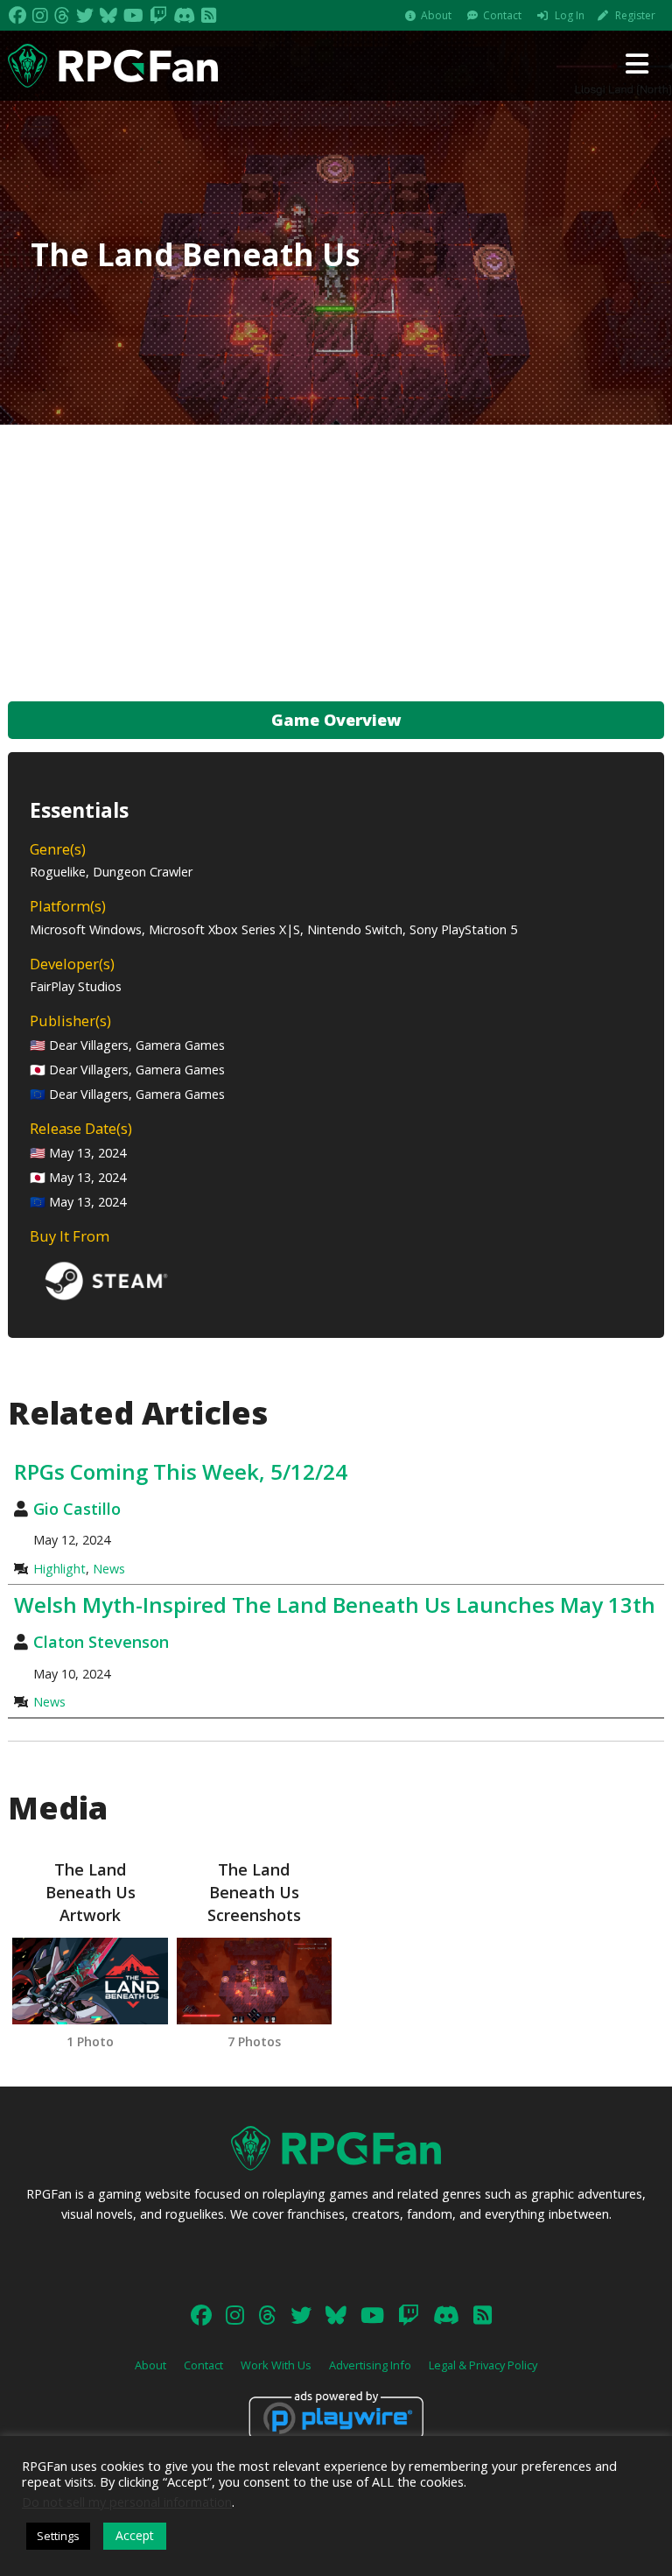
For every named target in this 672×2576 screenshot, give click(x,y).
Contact (502, 15)
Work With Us (276, 2365)
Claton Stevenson (101, 1642)
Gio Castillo (77, 1509)
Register (635, 15)
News (109, 1569)
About (436, 15)
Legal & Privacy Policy (483, 2365)
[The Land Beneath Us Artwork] (90, 1981)
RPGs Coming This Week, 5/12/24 (181, 1471)
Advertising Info (370, 2365)
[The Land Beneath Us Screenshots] (254, 1981)
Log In (570, 15)
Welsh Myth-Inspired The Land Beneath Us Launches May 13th (335, 1605)
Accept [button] (135, 2535)
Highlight (59, 1569)
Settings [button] (58, 2536)
